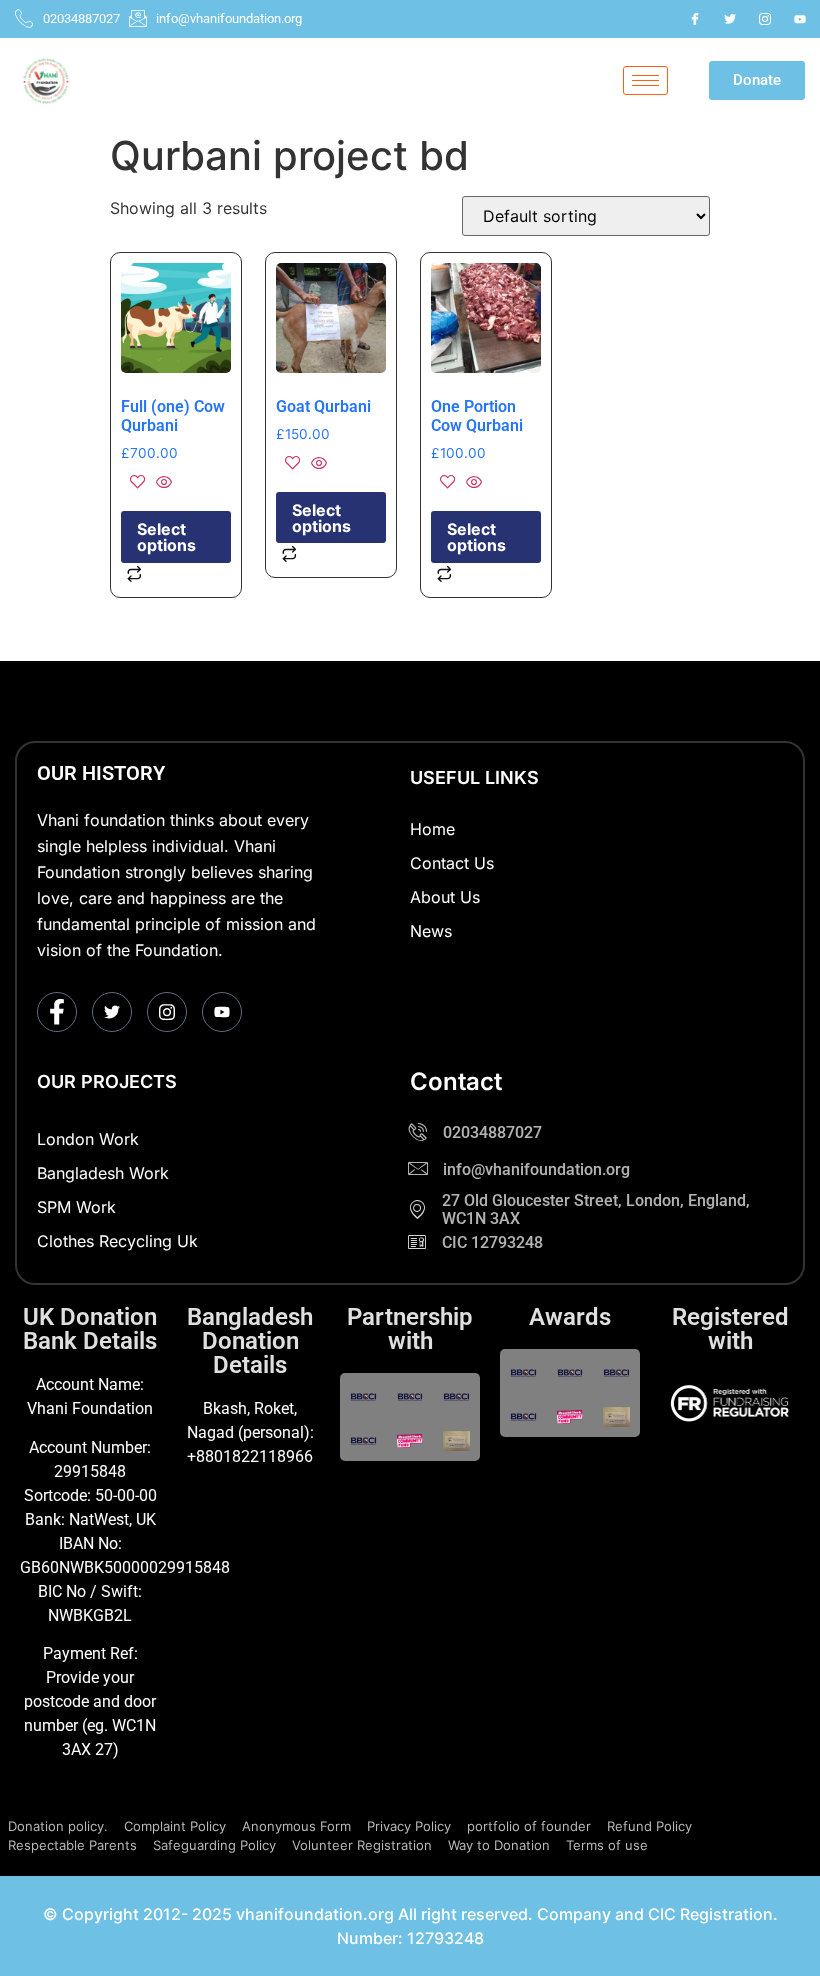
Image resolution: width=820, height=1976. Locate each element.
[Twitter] (730, 19)
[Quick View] (161, 483)
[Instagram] (765, 19)
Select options (166, 537)
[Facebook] (695, 19)
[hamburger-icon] (645, 80)
